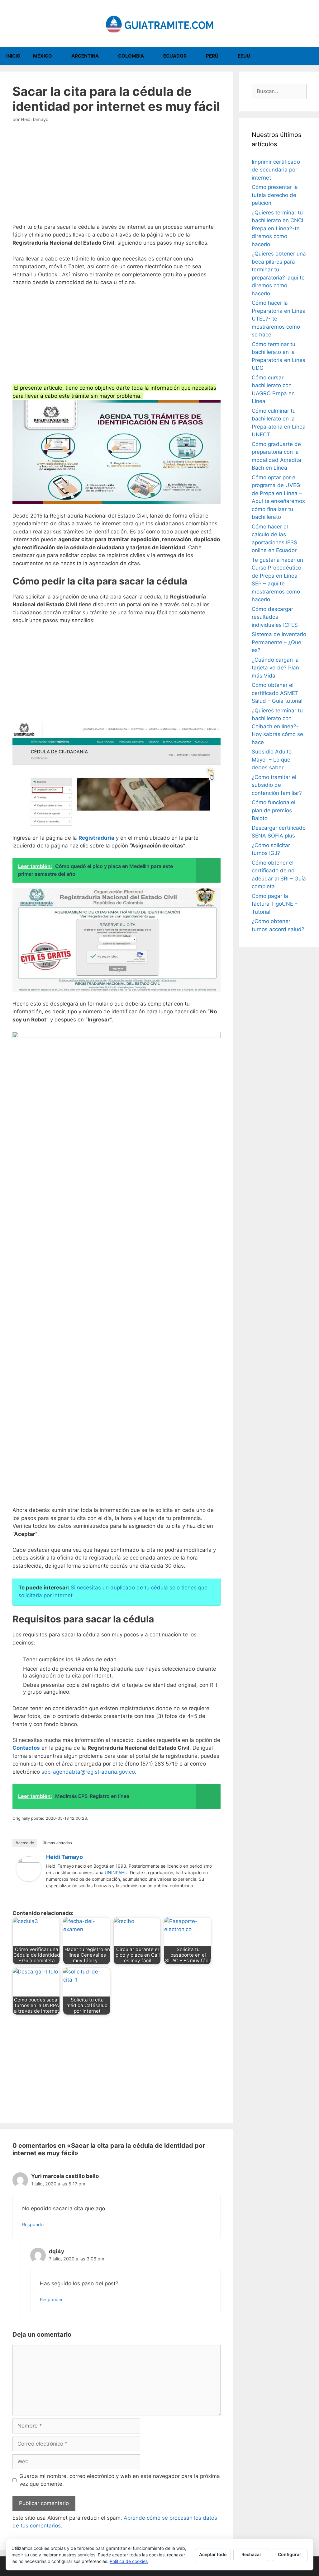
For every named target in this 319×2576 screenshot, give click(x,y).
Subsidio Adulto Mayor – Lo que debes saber (272, 760)
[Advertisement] (117, 177)
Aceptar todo (213, 2554)
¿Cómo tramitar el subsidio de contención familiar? (277, 785)
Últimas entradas (57, 1843)
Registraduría (96, 838)
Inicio (13, 56)
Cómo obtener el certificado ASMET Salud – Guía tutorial (277, 693)
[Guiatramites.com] (159, 23)
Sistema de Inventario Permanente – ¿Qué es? (279, 642)
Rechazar (251, 2554)
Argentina (85, 56)
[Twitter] (213, 1858)
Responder (33, 2224)
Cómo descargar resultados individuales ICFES (275, 617)
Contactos (26, 1748)
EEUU (244, 56)
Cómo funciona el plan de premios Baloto (274, 810)
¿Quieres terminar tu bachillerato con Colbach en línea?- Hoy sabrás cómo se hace (277, 726)
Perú (212, 56)
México (43, 56)
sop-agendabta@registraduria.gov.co (88, 1772)
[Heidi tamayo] (29, 1879)
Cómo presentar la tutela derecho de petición (275, 195)
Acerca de (25, 1843)
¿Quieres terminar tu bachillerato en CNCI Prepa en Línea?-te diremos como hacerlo (277, 228)
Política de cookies (129, 2561)
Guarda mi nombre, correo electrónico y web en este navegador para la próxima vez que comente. (120, 2480)
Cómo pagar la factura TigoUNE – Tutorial (275, 904)
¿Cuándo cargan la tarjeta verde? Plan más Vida (275, 668)
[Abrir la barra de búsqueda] (310, 56)
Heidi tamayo (64, 1857)
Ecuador (175, 56)
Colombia (131, 56)
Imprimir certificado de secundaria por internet (276, 170)
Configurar (290, 2554)
